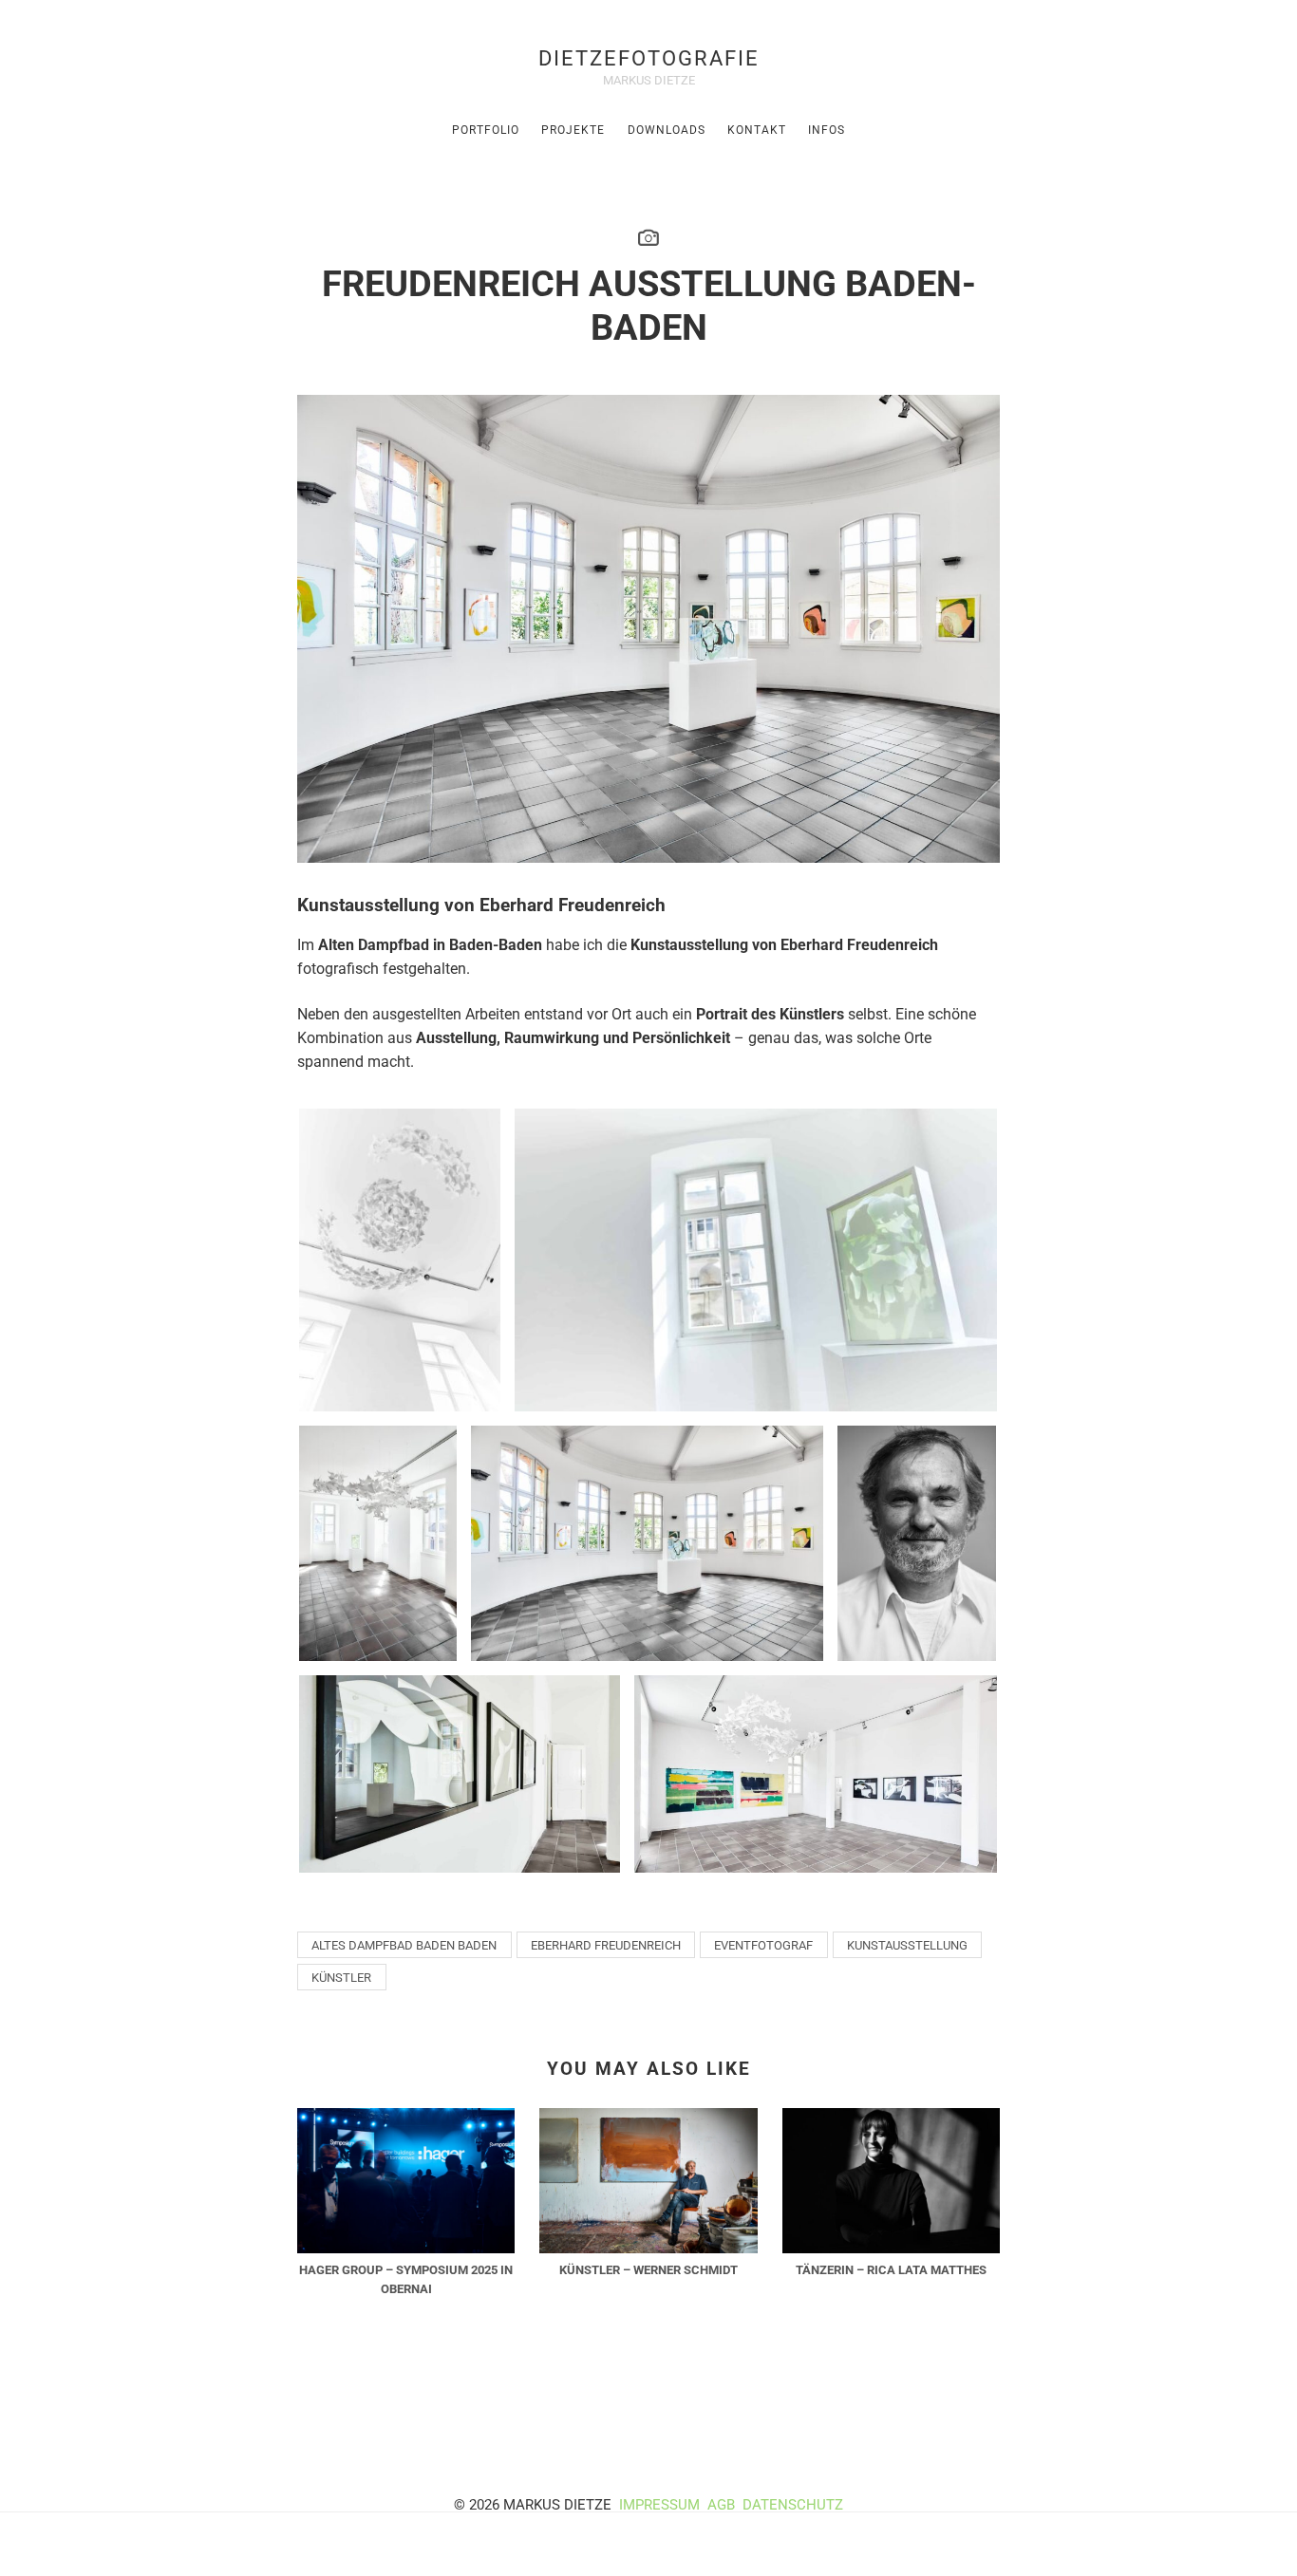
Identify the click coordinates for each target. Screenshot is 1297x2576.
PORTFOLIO (486, 130)
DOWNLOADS (667, 130)
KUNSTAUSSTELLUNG (907, 1945)
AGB (723, 2505)
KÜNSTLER (341, 1978)
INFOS (827, 130)
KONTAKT (757, 130)
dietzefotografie (649, 58)
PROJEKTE (573, 130)
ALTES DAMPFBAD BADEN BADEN (404, 1945)
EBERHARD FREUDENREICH (606, 1945)
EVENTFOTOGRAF (763, 1945)
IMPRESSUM (659, 2505)
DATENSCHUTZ (793, 2505)
